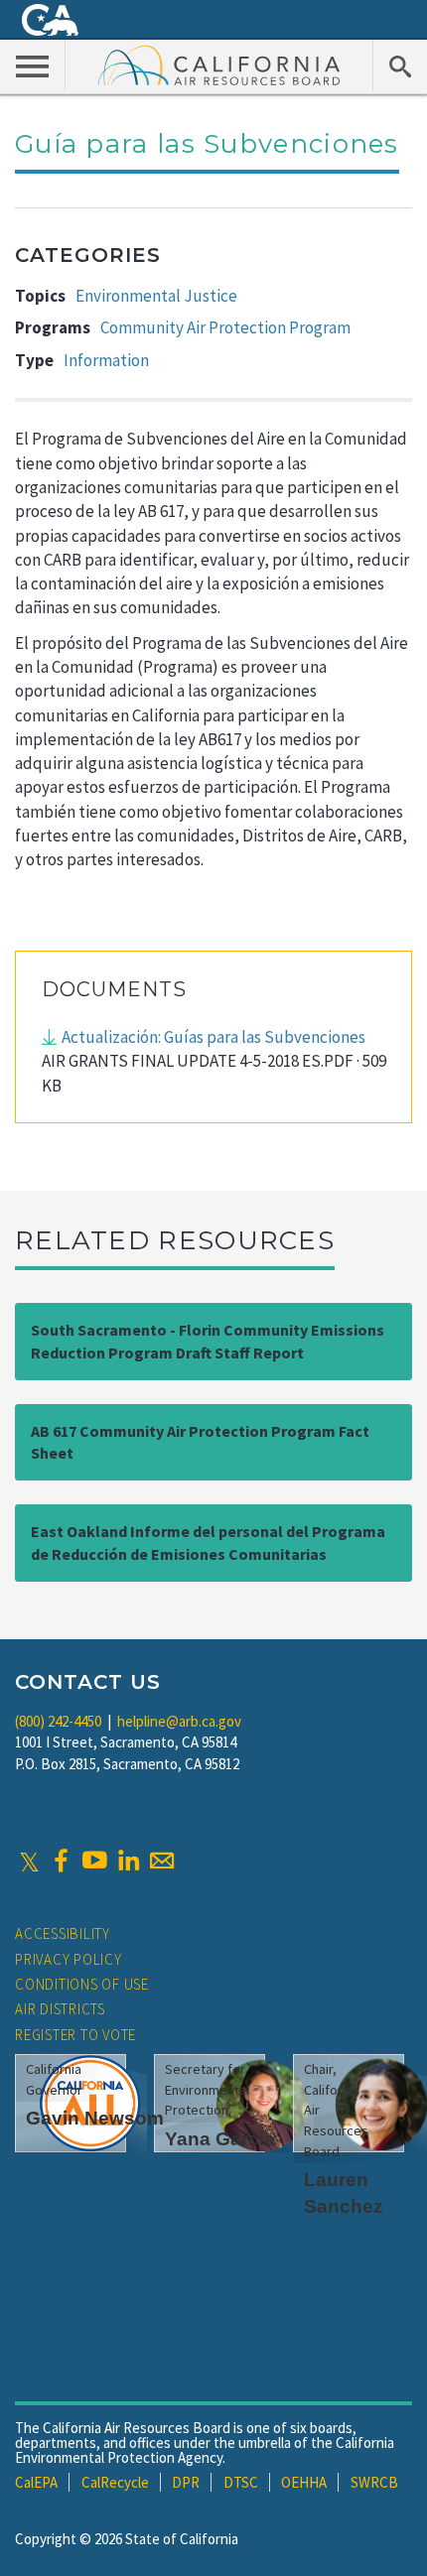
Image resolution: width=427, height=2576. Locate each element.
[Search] (400, 65)
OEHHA (304, 2482)
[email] (162, 1861)
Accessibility (63, 1933)
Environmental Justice (156, 296)
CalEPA (36, 2482)
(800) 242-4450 (58, 1721)
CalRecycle (115, 2482)
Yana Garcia (220, 2139)
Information (106, 360)
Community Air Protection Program (225, 327)
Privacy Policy (69, 1959)
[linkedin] (128, 1861)
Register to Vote (75, 2035)
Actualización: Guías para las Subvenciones (213, 1037)
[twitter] (29, 1861)
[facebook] (61, 1861)
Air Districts (60, 2009)
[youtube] (94, 1861)
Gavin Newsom (95, 2118)
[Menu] (33, 65)
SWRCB (374, 2482)
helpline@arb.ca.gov (179, 1721)
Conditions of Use (82, 1984)
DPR (186, 2482)
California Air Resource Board (219, 64)
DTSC (241, 2482)
